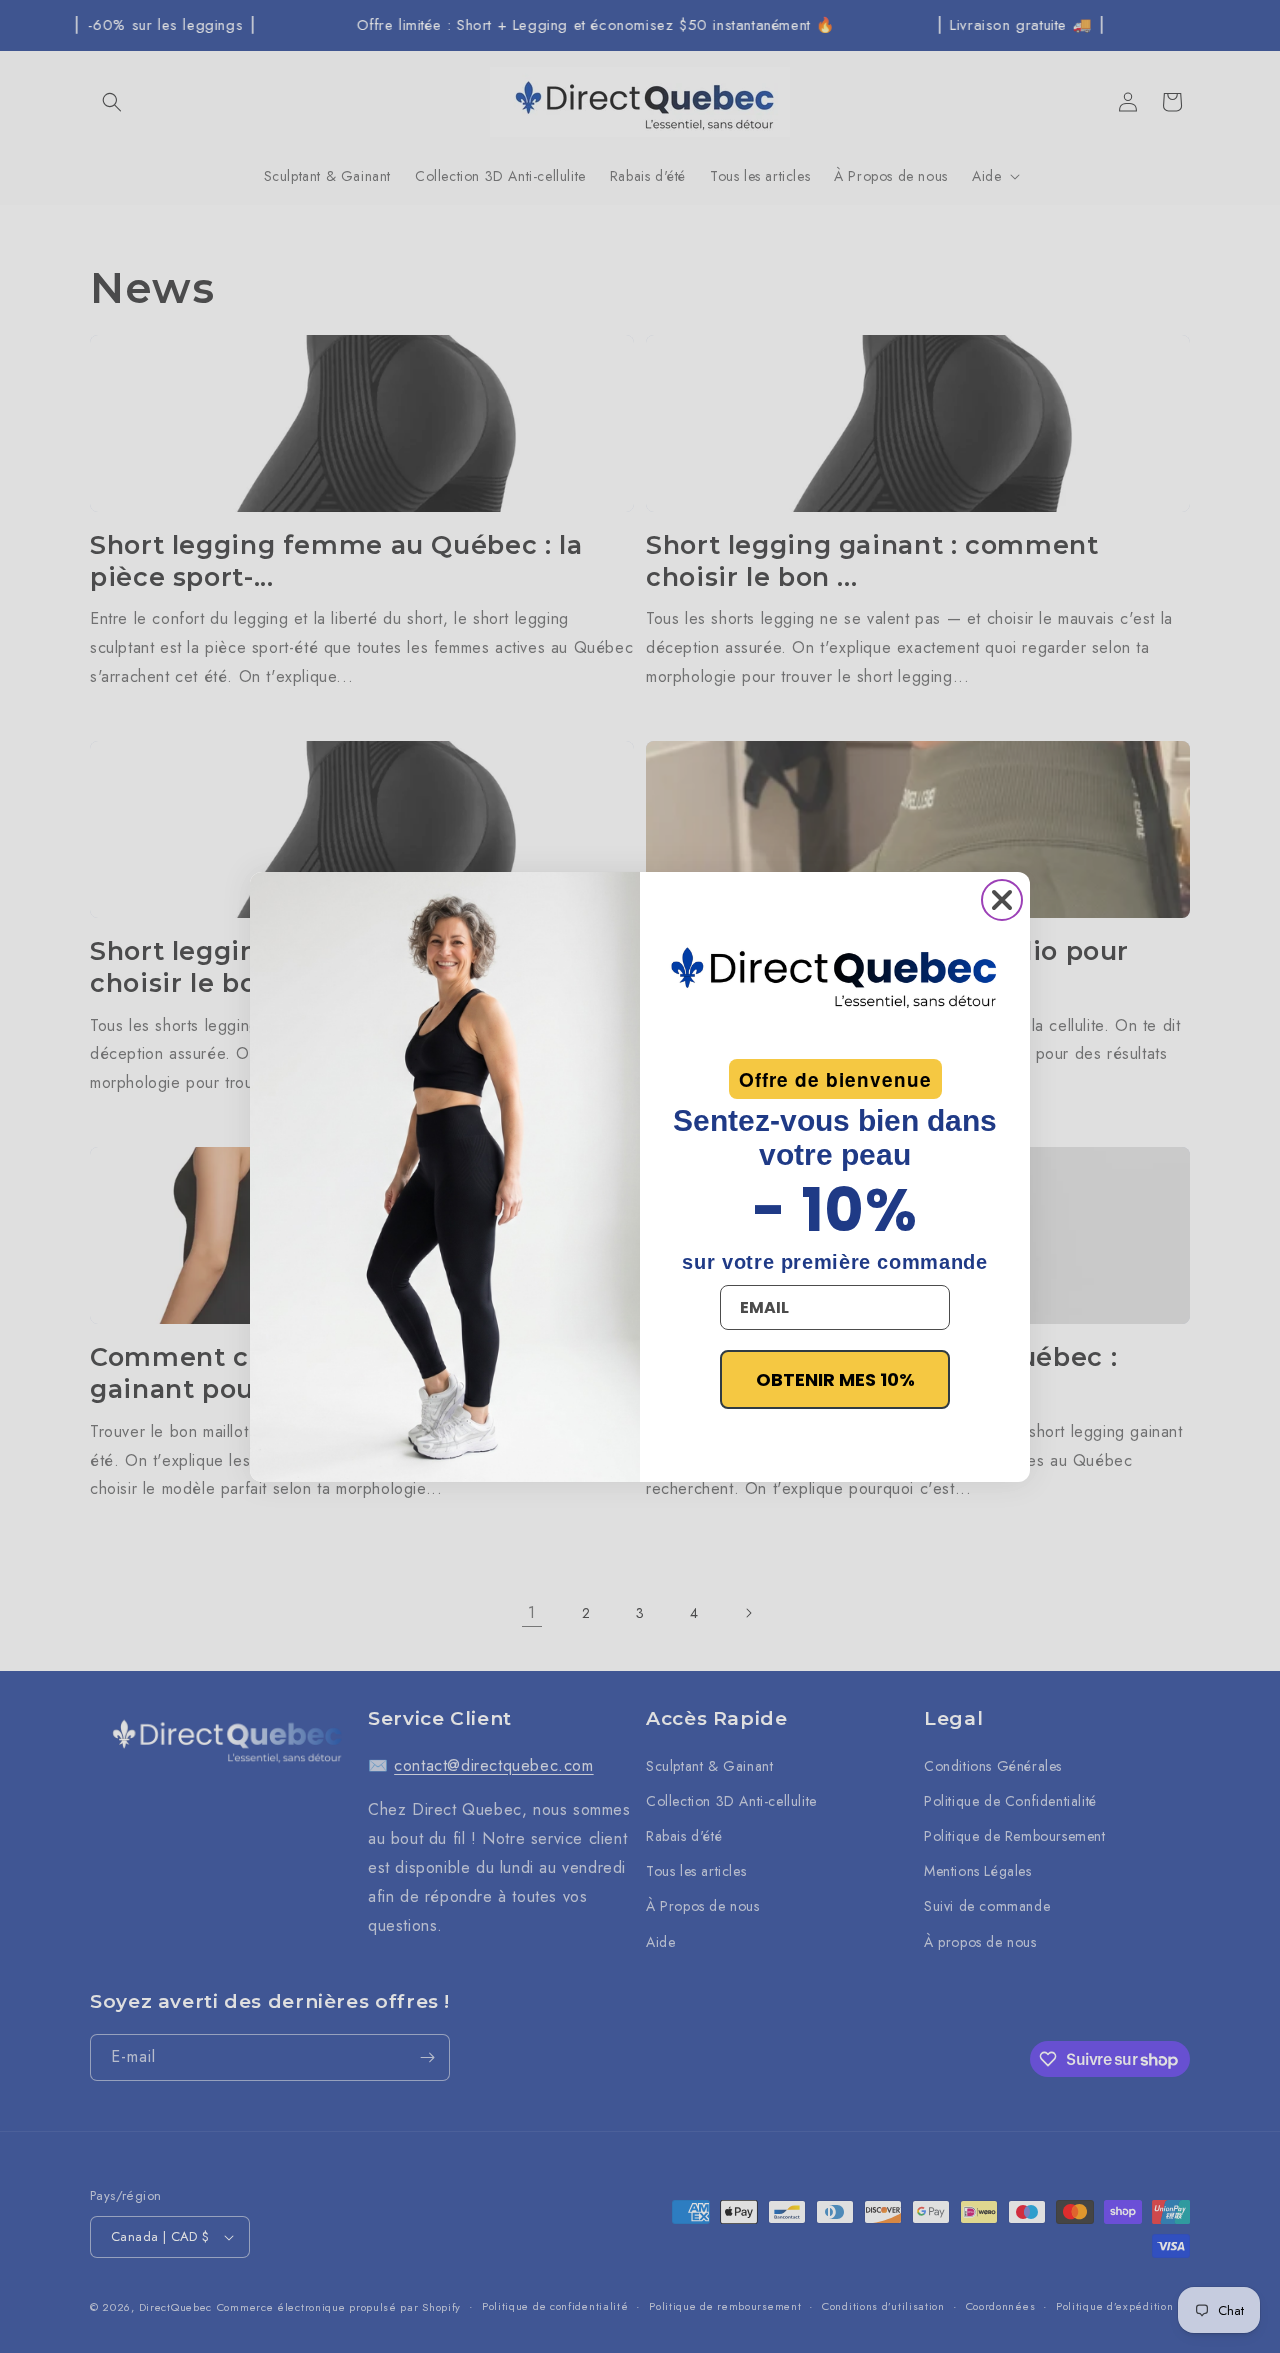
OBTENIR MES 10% (835, 1379)
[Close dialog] (1002, 900)
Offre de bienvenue (835, 1079)
